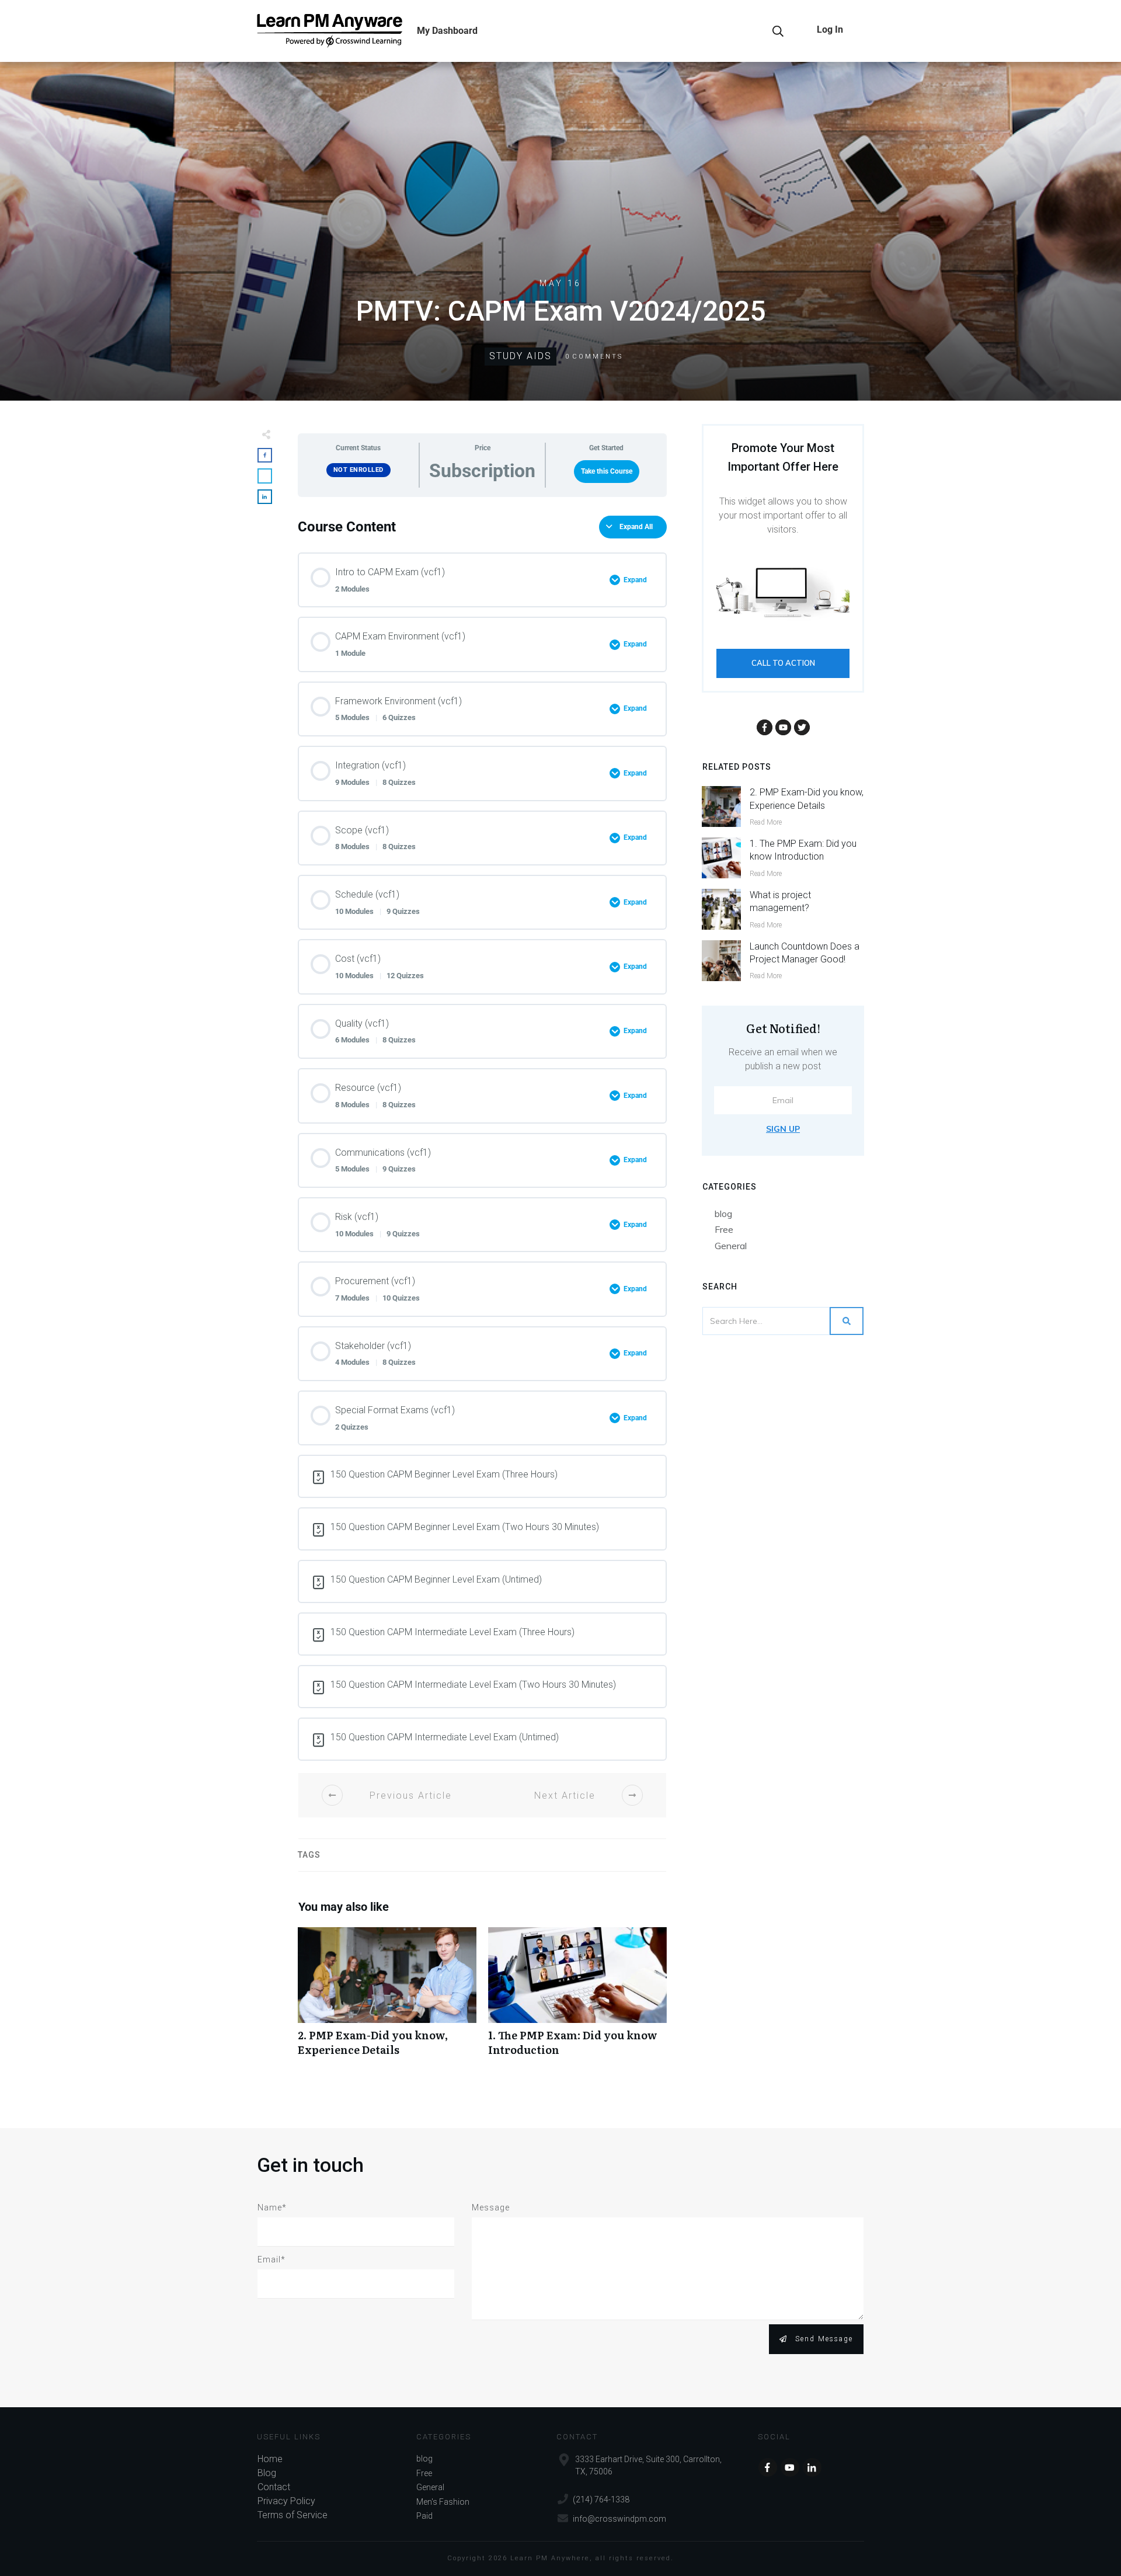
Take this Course (607, 471)
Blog (267, 2473)
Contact (274, 2487)
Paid (424, 2516)
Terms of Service (293, 2515)
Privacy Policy (286, 2501)
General (731, 1246)
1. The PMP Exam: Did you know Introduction (577, 1998)
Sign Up (783, 1129)
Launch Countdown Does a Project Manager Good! (805, 953)
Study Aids (521, 356)
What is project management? (780, 901)
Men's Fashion (443, 2502)
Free (724, 1229)
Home (270, 2459)
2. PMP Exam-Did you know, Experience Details (387, 1998)
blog (723, 1214)
